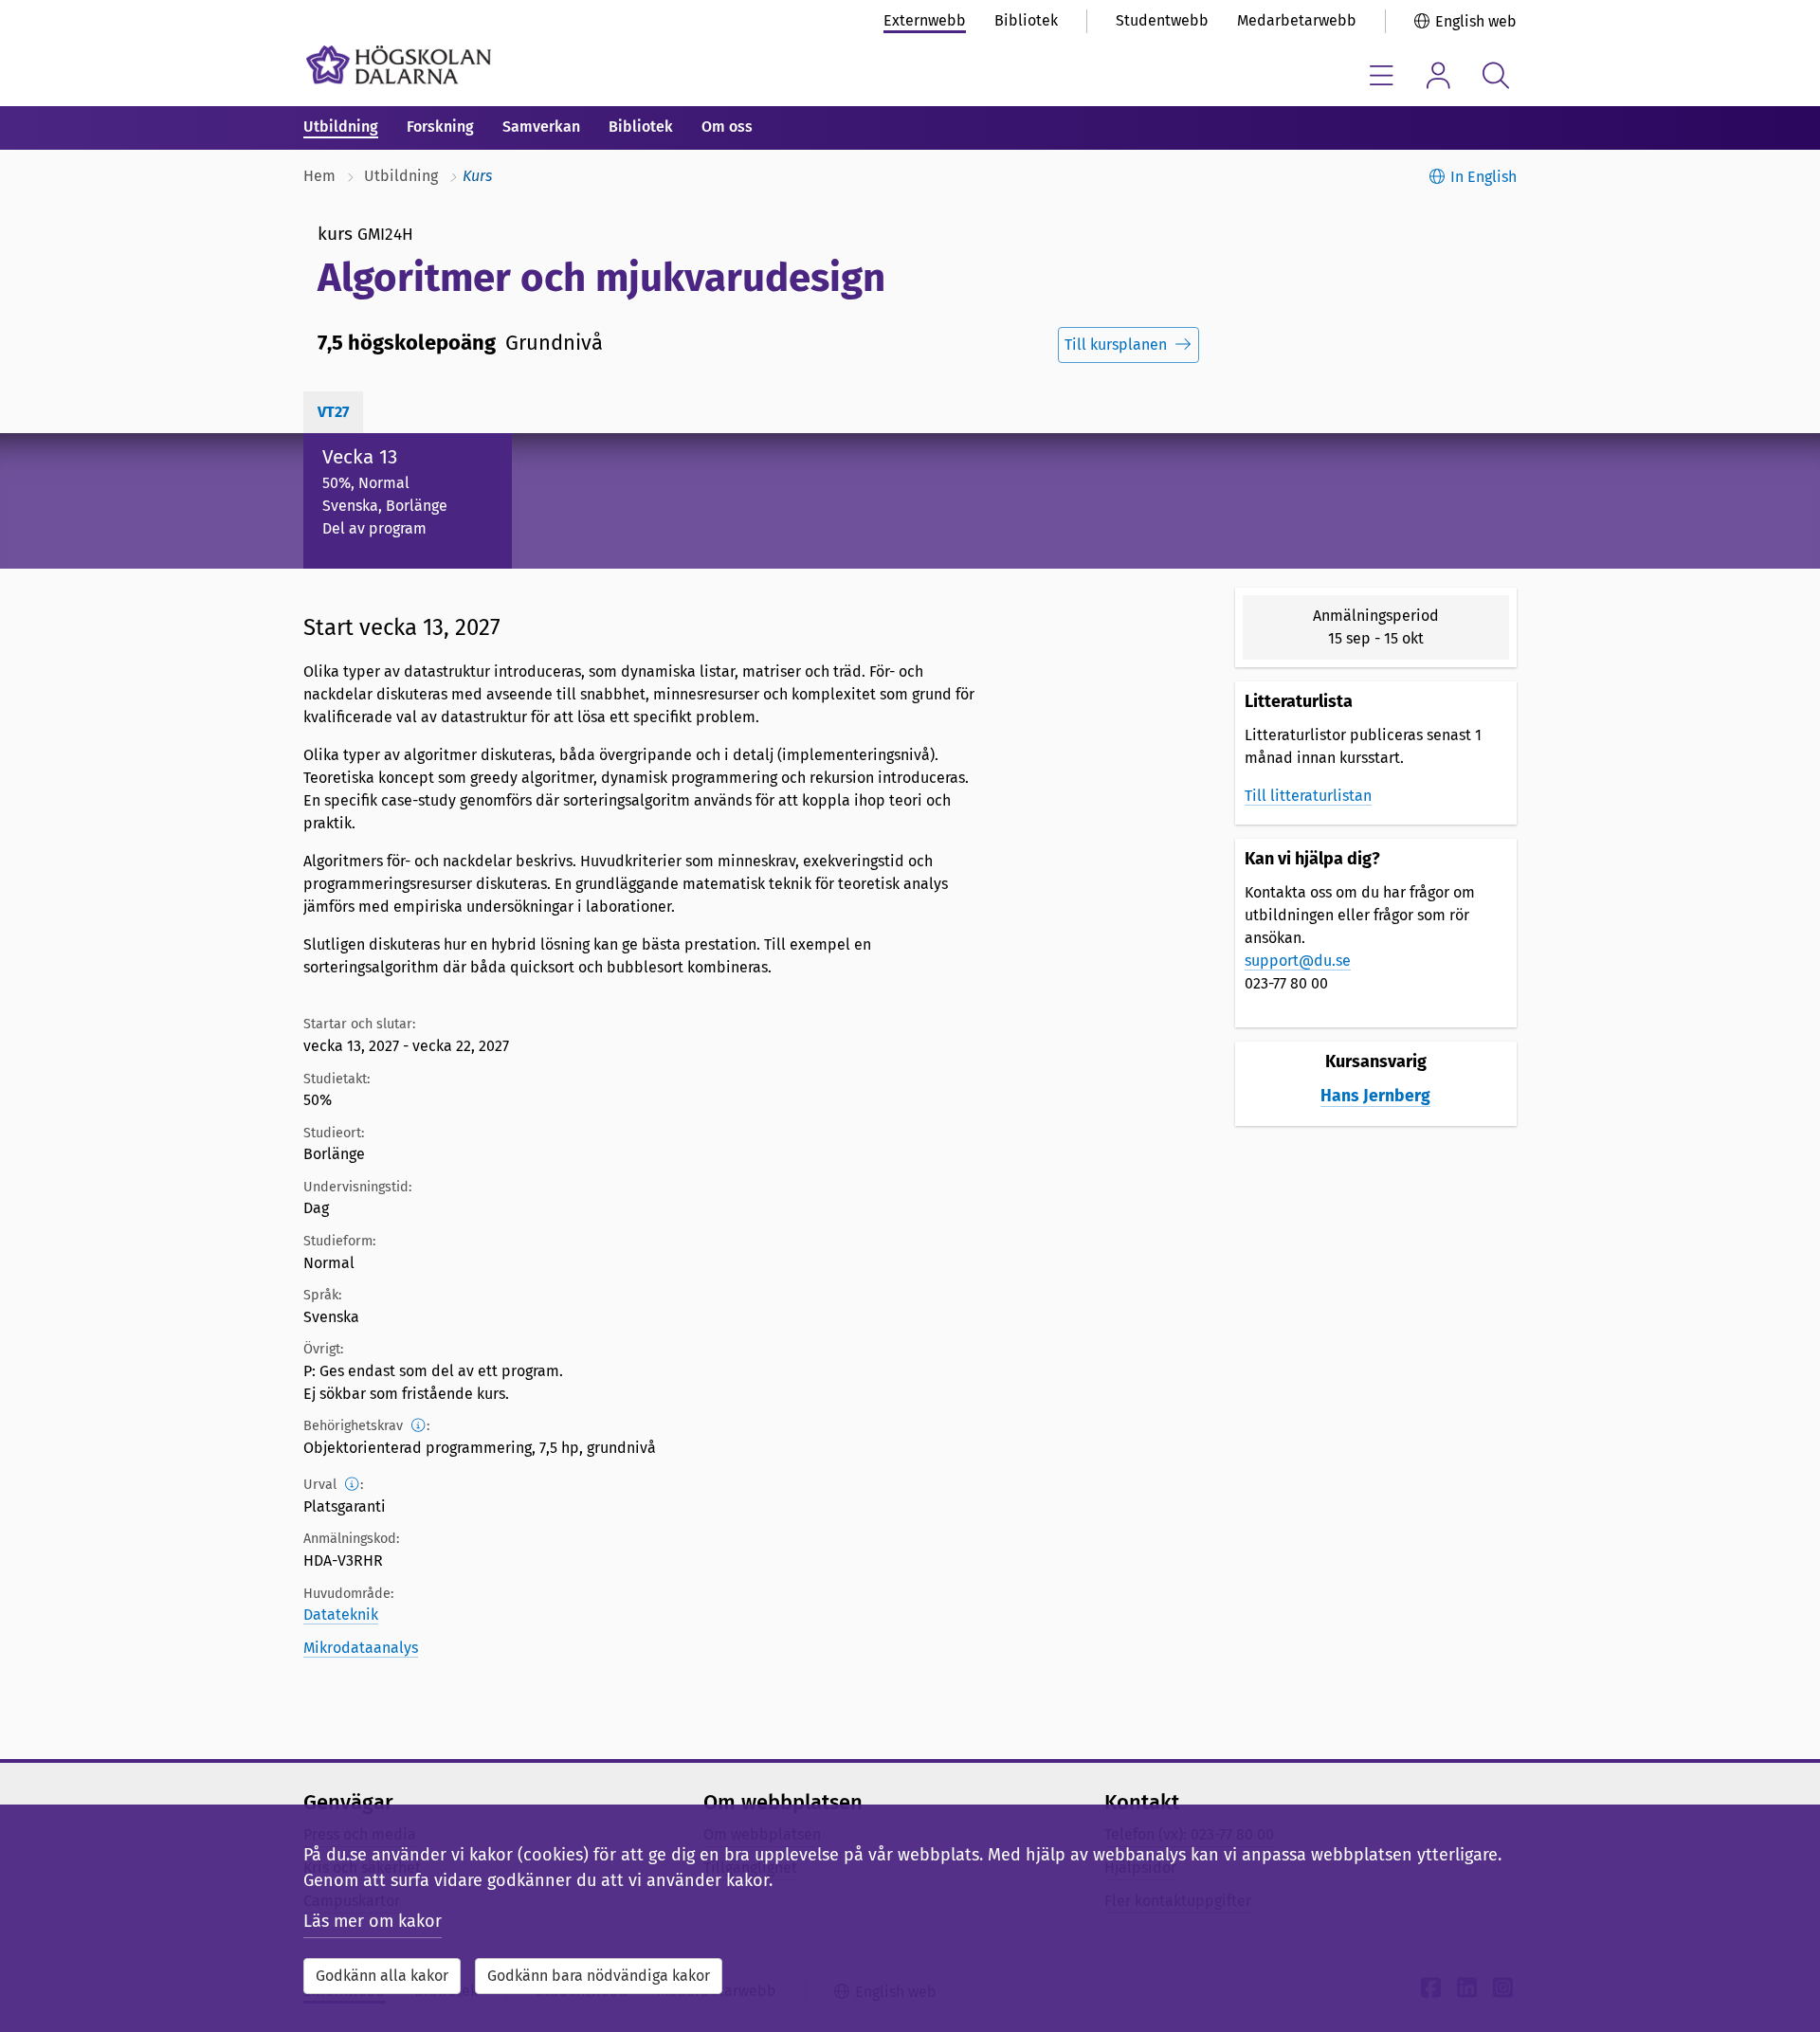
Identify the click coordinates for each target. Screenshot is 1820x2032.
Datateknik (341, 1615)
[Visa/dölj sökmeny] (1495, 75)
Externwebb (925, 20)
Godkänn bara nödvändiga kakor (599, 1976)
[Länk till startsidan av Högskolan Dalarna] (399, 65)
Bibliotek (1026, 20)
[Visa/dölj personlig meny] (1438, 75)
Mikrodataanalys (361, 1648)
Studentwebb (1162, 20)
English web (1476, 21)
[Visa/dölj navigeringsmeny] (1382, 75)
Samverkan (541, 127)
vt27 (333, 412)
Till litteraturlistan (1308, 796)
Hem (319, 176)
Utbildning (341, 127)
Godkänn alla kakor (382, 1976)
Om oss (727, 127)
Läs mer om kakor (373, 1921)
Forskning (440, 127)
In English (1483, 177)
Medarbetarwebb (1297, 20)
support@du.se (1298, 961)
